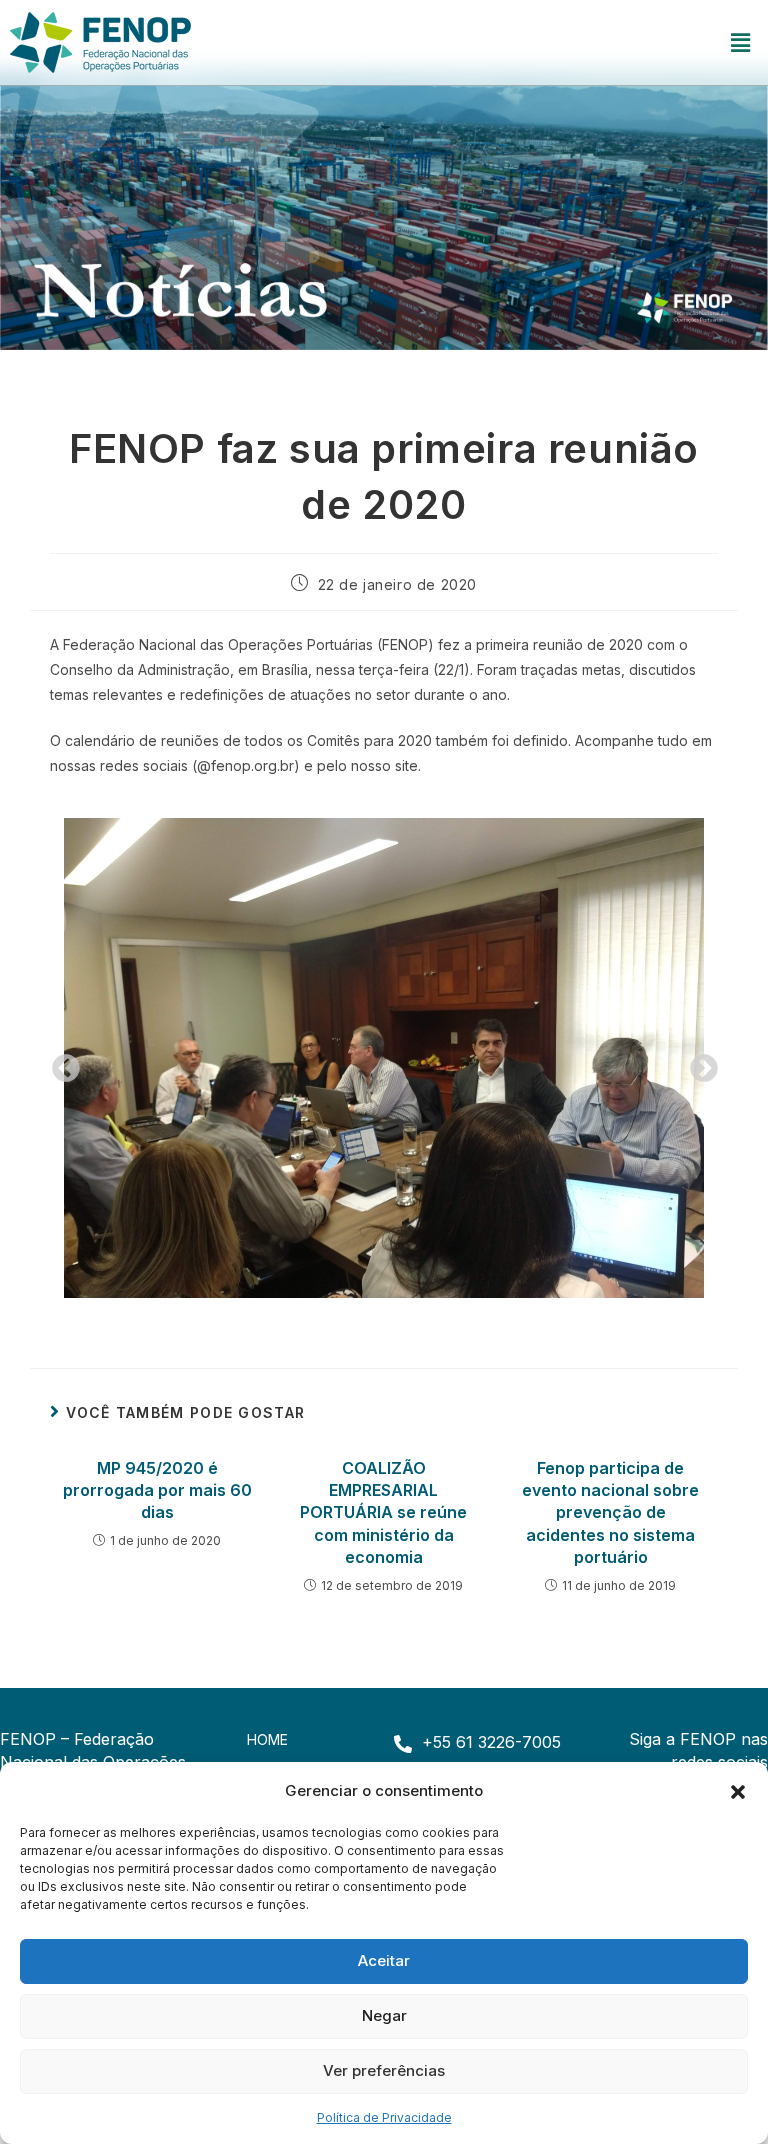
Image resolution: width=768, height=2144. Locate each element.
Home (267, 1739)
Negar (384, 2015)
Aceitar (384, 1960)
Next (698, 1063)
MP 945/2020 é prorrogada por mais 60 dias (157, 1490)
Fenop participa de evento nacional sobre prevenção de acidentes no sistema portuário (610, 1513)
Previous (60, 1063)
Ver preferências (384, 2070)
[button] (738, 1790)
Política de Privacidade (384, 2117)
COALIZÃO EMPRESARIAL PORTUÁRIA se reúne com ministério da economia (383, 1513)
